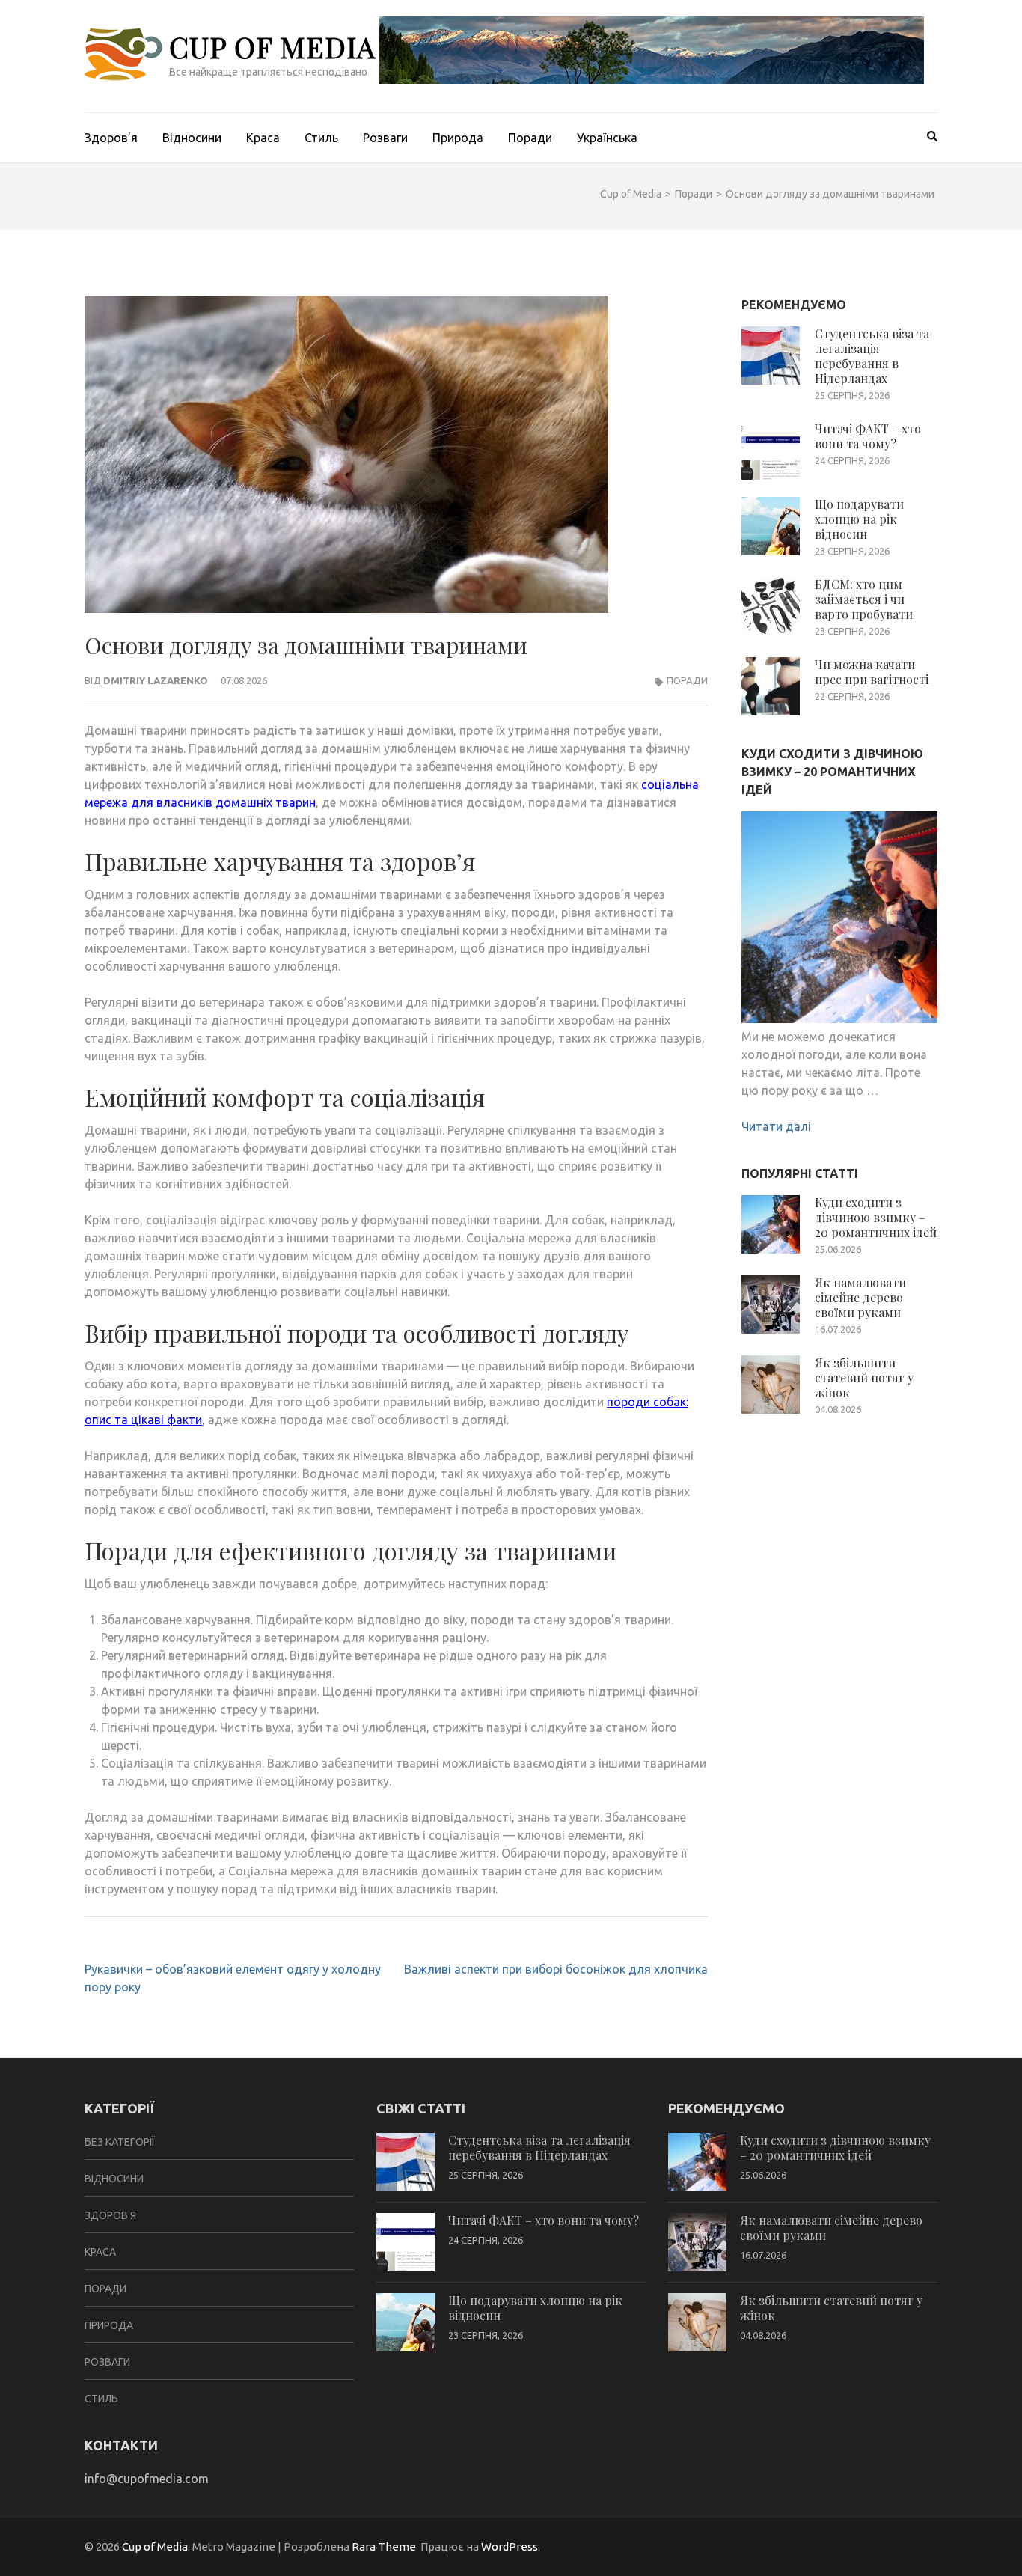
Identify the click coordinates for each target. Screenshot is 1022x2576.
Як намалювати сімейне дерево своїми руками (860, 1297)
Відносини (192, 138)
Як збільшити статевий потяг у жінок (864, 1377)
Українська (607, 138)
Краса (263, 138)
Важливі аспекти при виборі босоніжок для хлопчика (556, 1969)
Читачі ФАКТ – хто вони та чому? (868, 436)
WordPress (510, 2546)
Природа (458, 138)
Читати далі (776, 1126)
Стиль (321, 138)
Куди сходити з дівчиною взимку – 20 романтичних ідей (876, 1217)
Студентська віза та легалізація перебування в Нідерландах (872, 356)
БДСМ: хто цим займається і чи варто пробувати (864, 599)
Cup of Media (272, 47)
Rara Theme (384, 2546)
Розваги (385, 138)
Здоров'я (110, 2215)
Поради (530, 138)
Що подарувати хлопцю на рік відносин (859, 519)
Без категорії (120, 2142)
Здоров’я (111, 138)
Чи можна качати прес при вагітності (872, 672)
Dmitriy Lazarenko (156, 680)
